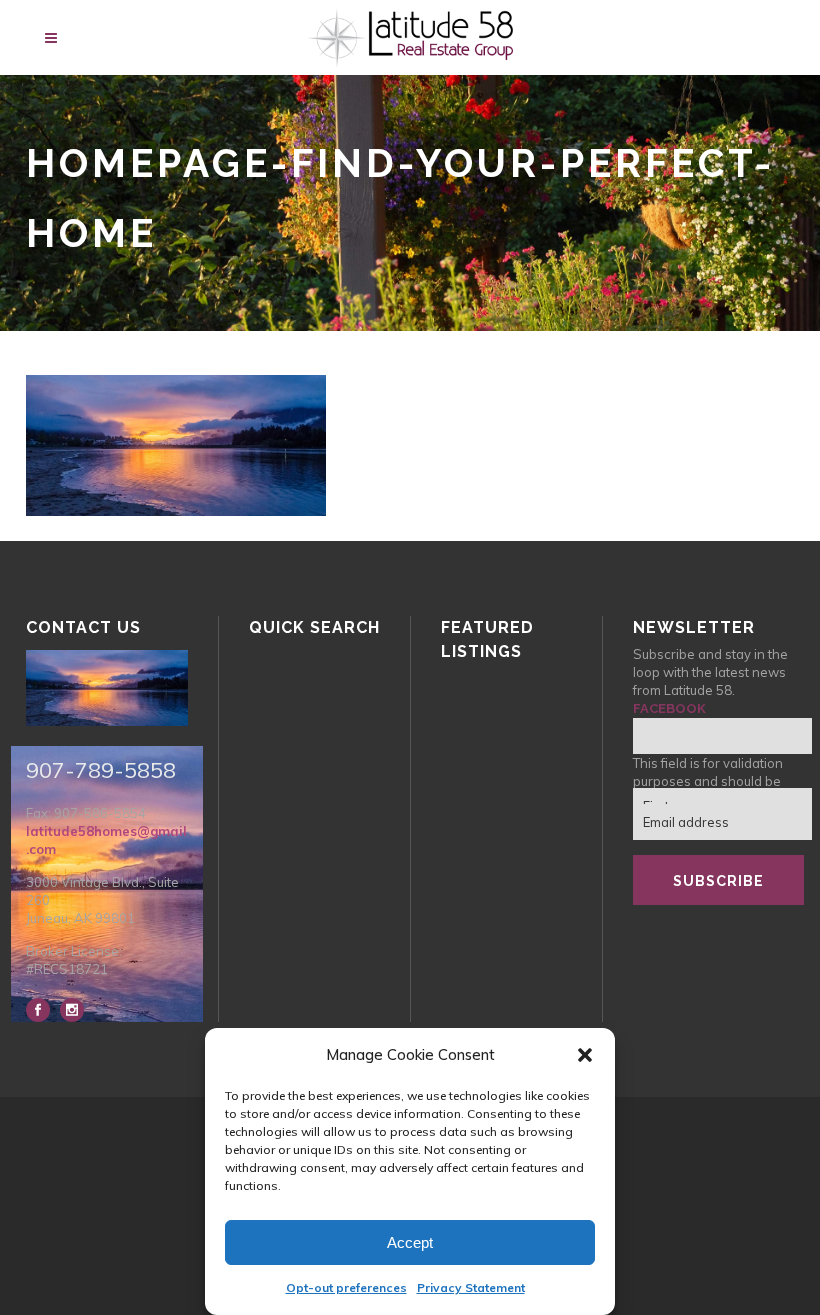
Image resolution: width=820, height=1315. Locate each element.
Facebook (669, 708)
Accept (410, 1242)
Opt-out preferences (346, 1287)
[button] (585, 1055)
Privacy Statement (471, 1287)
